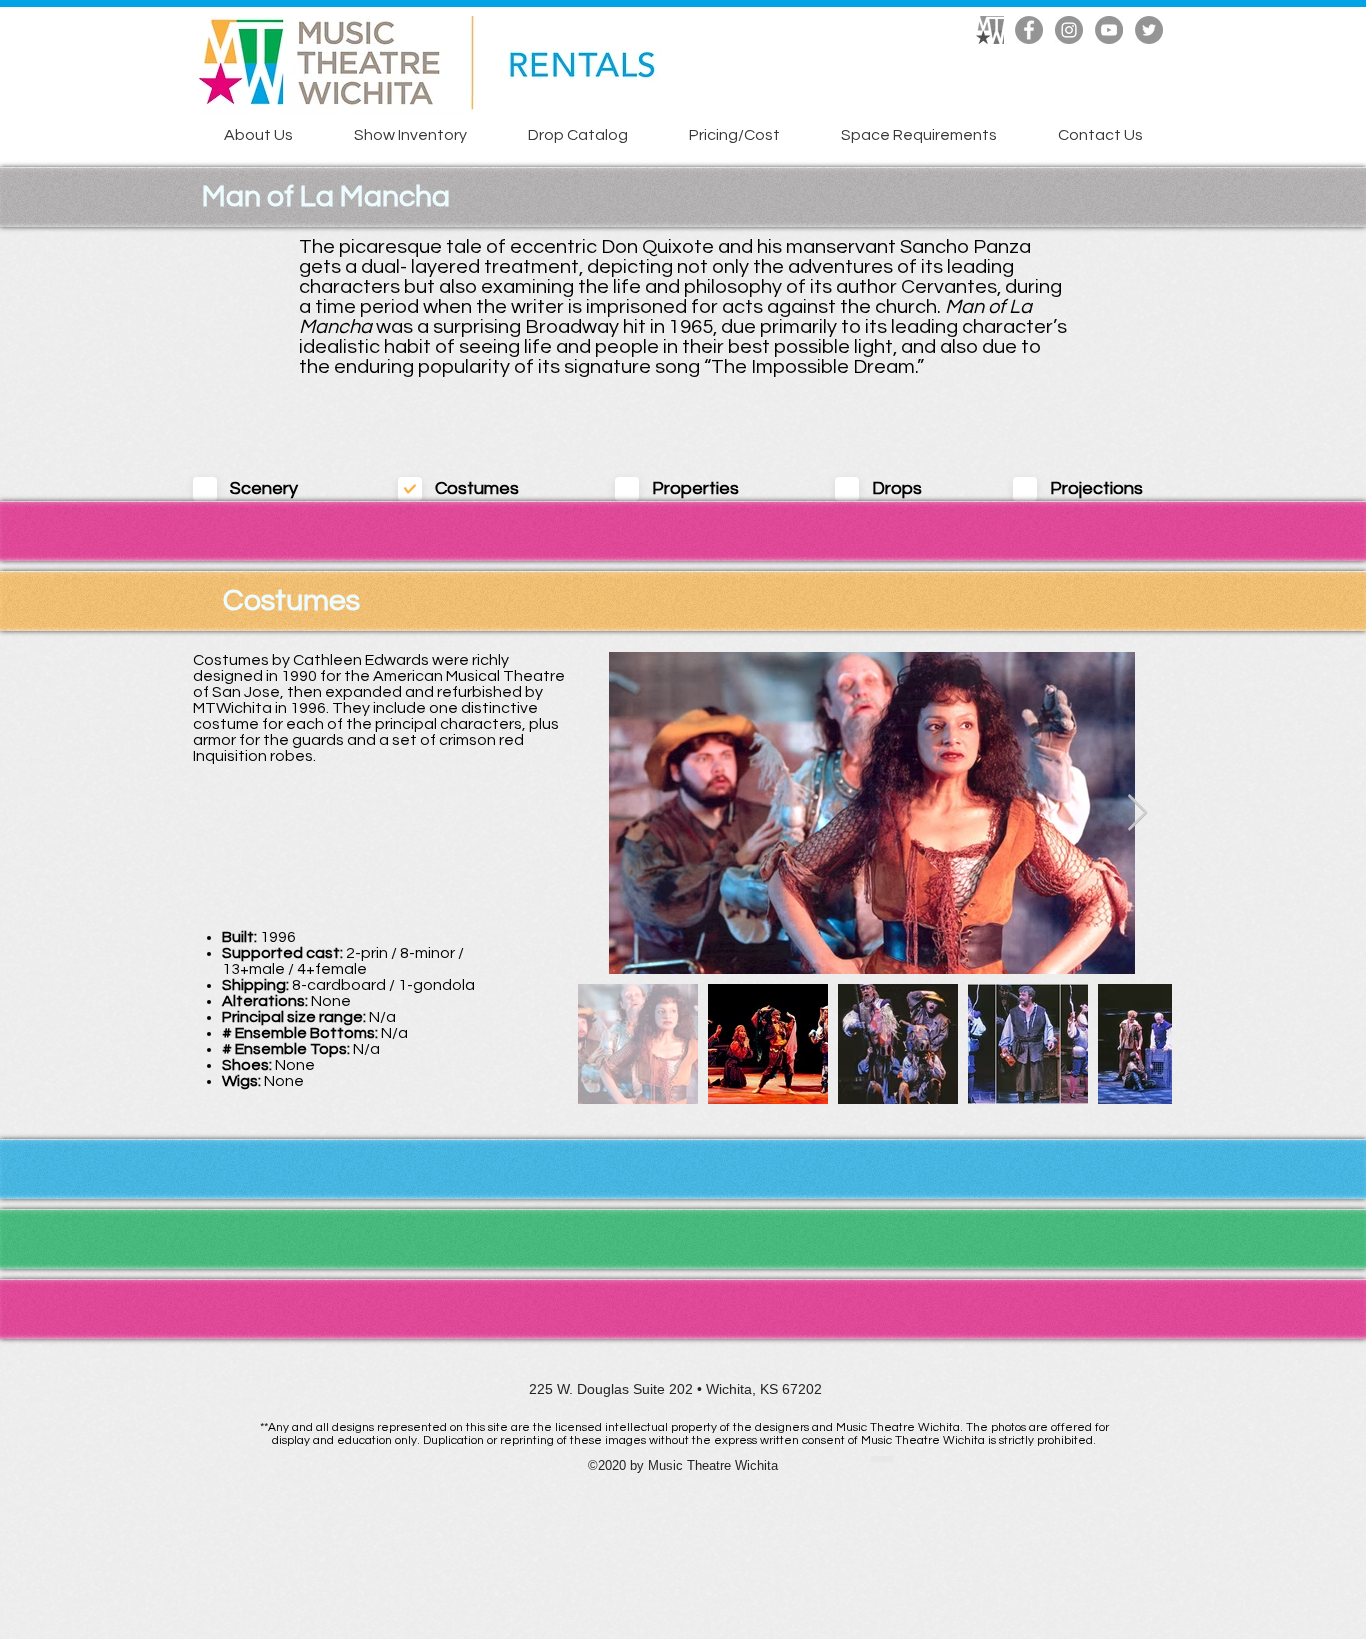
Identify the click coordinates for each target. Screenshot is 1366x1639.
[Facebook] (1029, 30)
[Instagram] (1069, 30)
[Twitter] (1149, 30)
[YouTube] (1109, 30)
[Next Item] (1137, 813)
